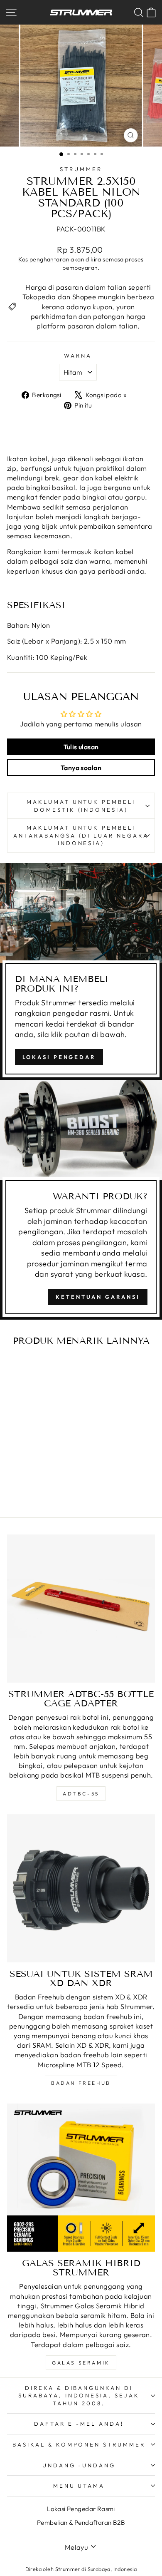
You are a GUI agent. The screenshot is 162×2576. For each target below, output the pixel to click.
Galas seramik (81, 2363)
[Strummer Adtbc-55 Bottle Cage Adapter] (81, 1609)
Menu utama (79, 2486)
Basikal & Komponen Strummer (79, 2444)
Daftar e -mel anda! (79, 2424)
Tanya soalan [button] (81, 768)
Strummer (81, 169)
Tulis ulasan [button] (81, 747)
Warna (78, 356)
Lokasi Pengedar (59, 1057)
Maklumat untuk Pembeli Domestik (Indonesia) (81, 806)
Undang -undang (79, 2465)
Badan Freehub (81, 2083)
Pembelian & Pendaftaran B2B (81, 2523)
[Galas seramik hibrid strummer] (81, 2178)
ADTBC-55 (81, 1794)
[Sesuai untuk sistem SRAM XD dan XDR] (81, 1888)
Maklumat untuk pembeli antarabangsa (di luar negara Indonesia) (81, 835)
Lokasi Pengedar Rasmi (81, 2509)
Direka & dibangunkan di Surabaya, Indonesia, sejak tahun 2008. (79, 2396)
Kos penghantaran (44, 259)
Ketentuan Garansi (98, 1297)
